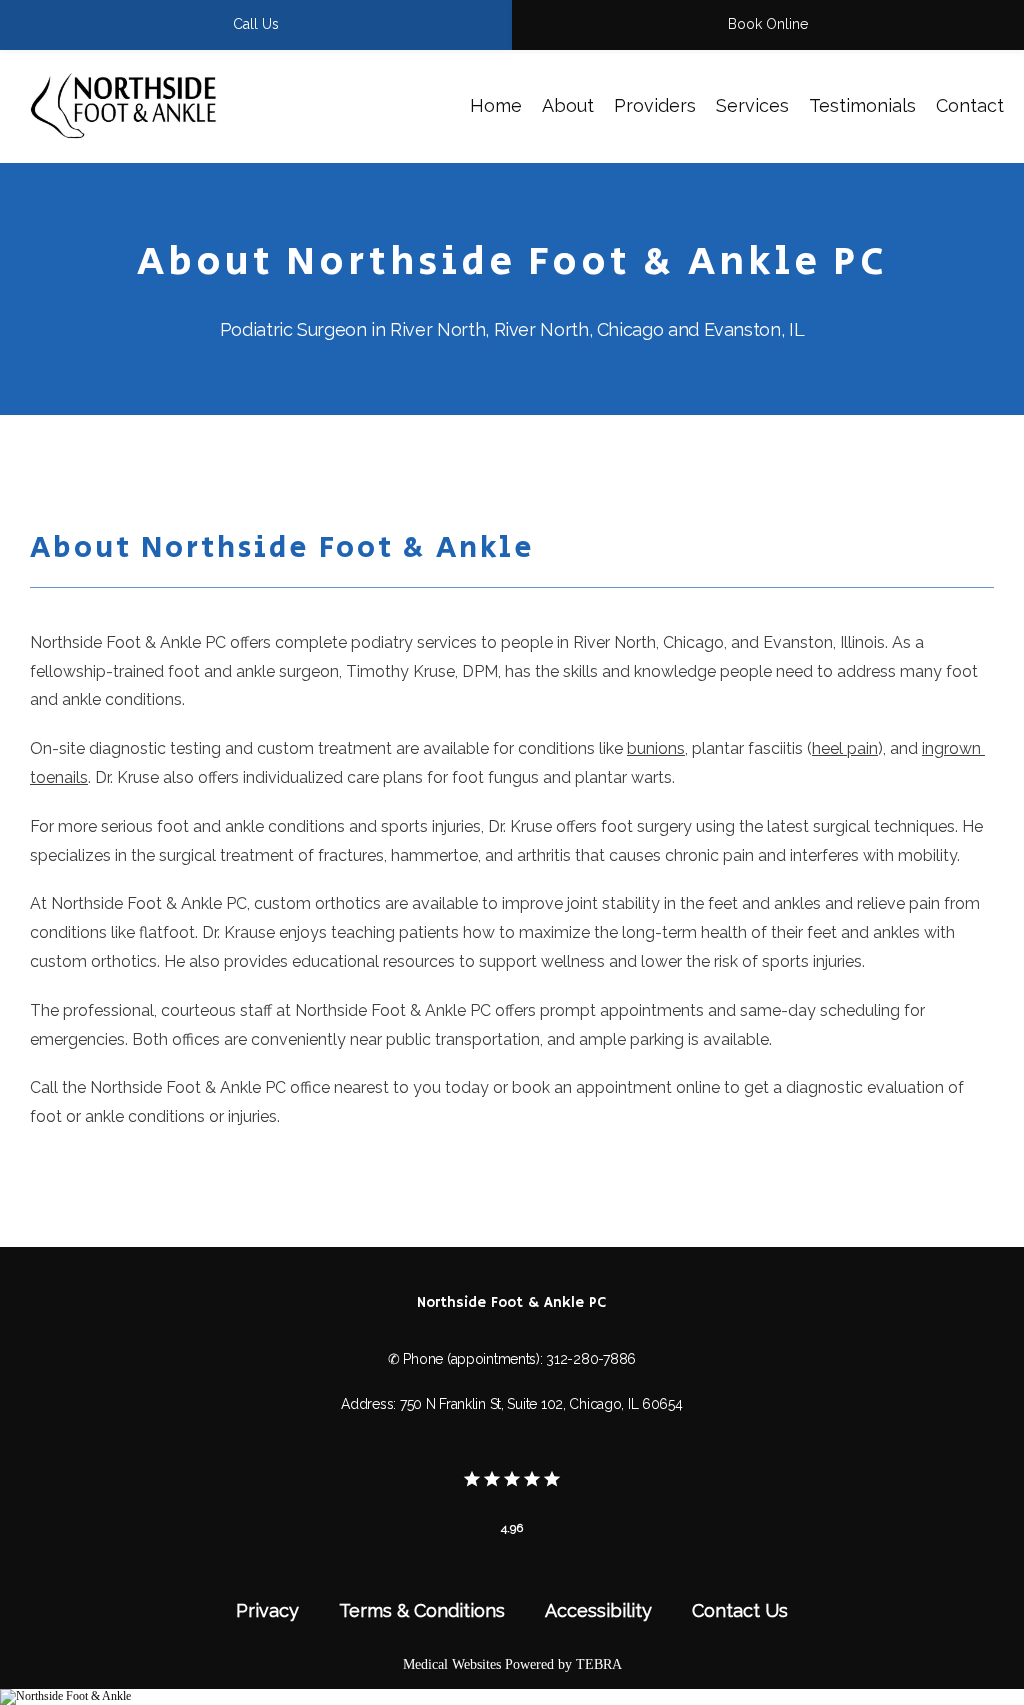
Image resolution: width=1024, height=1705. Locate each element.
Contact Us (740, 1610)
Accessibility (598, 1610)
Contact (970, 105)
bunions (656, 748)
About (568, 105)
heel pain (845, 748)
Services (752, 105)
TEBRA (599, 1664)
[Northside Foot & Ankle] (65, 1696)
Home (496, 105)
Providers (655, 105)
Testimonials (862, 105)
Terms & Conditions (422, 1610)
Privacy (267, 1610)
